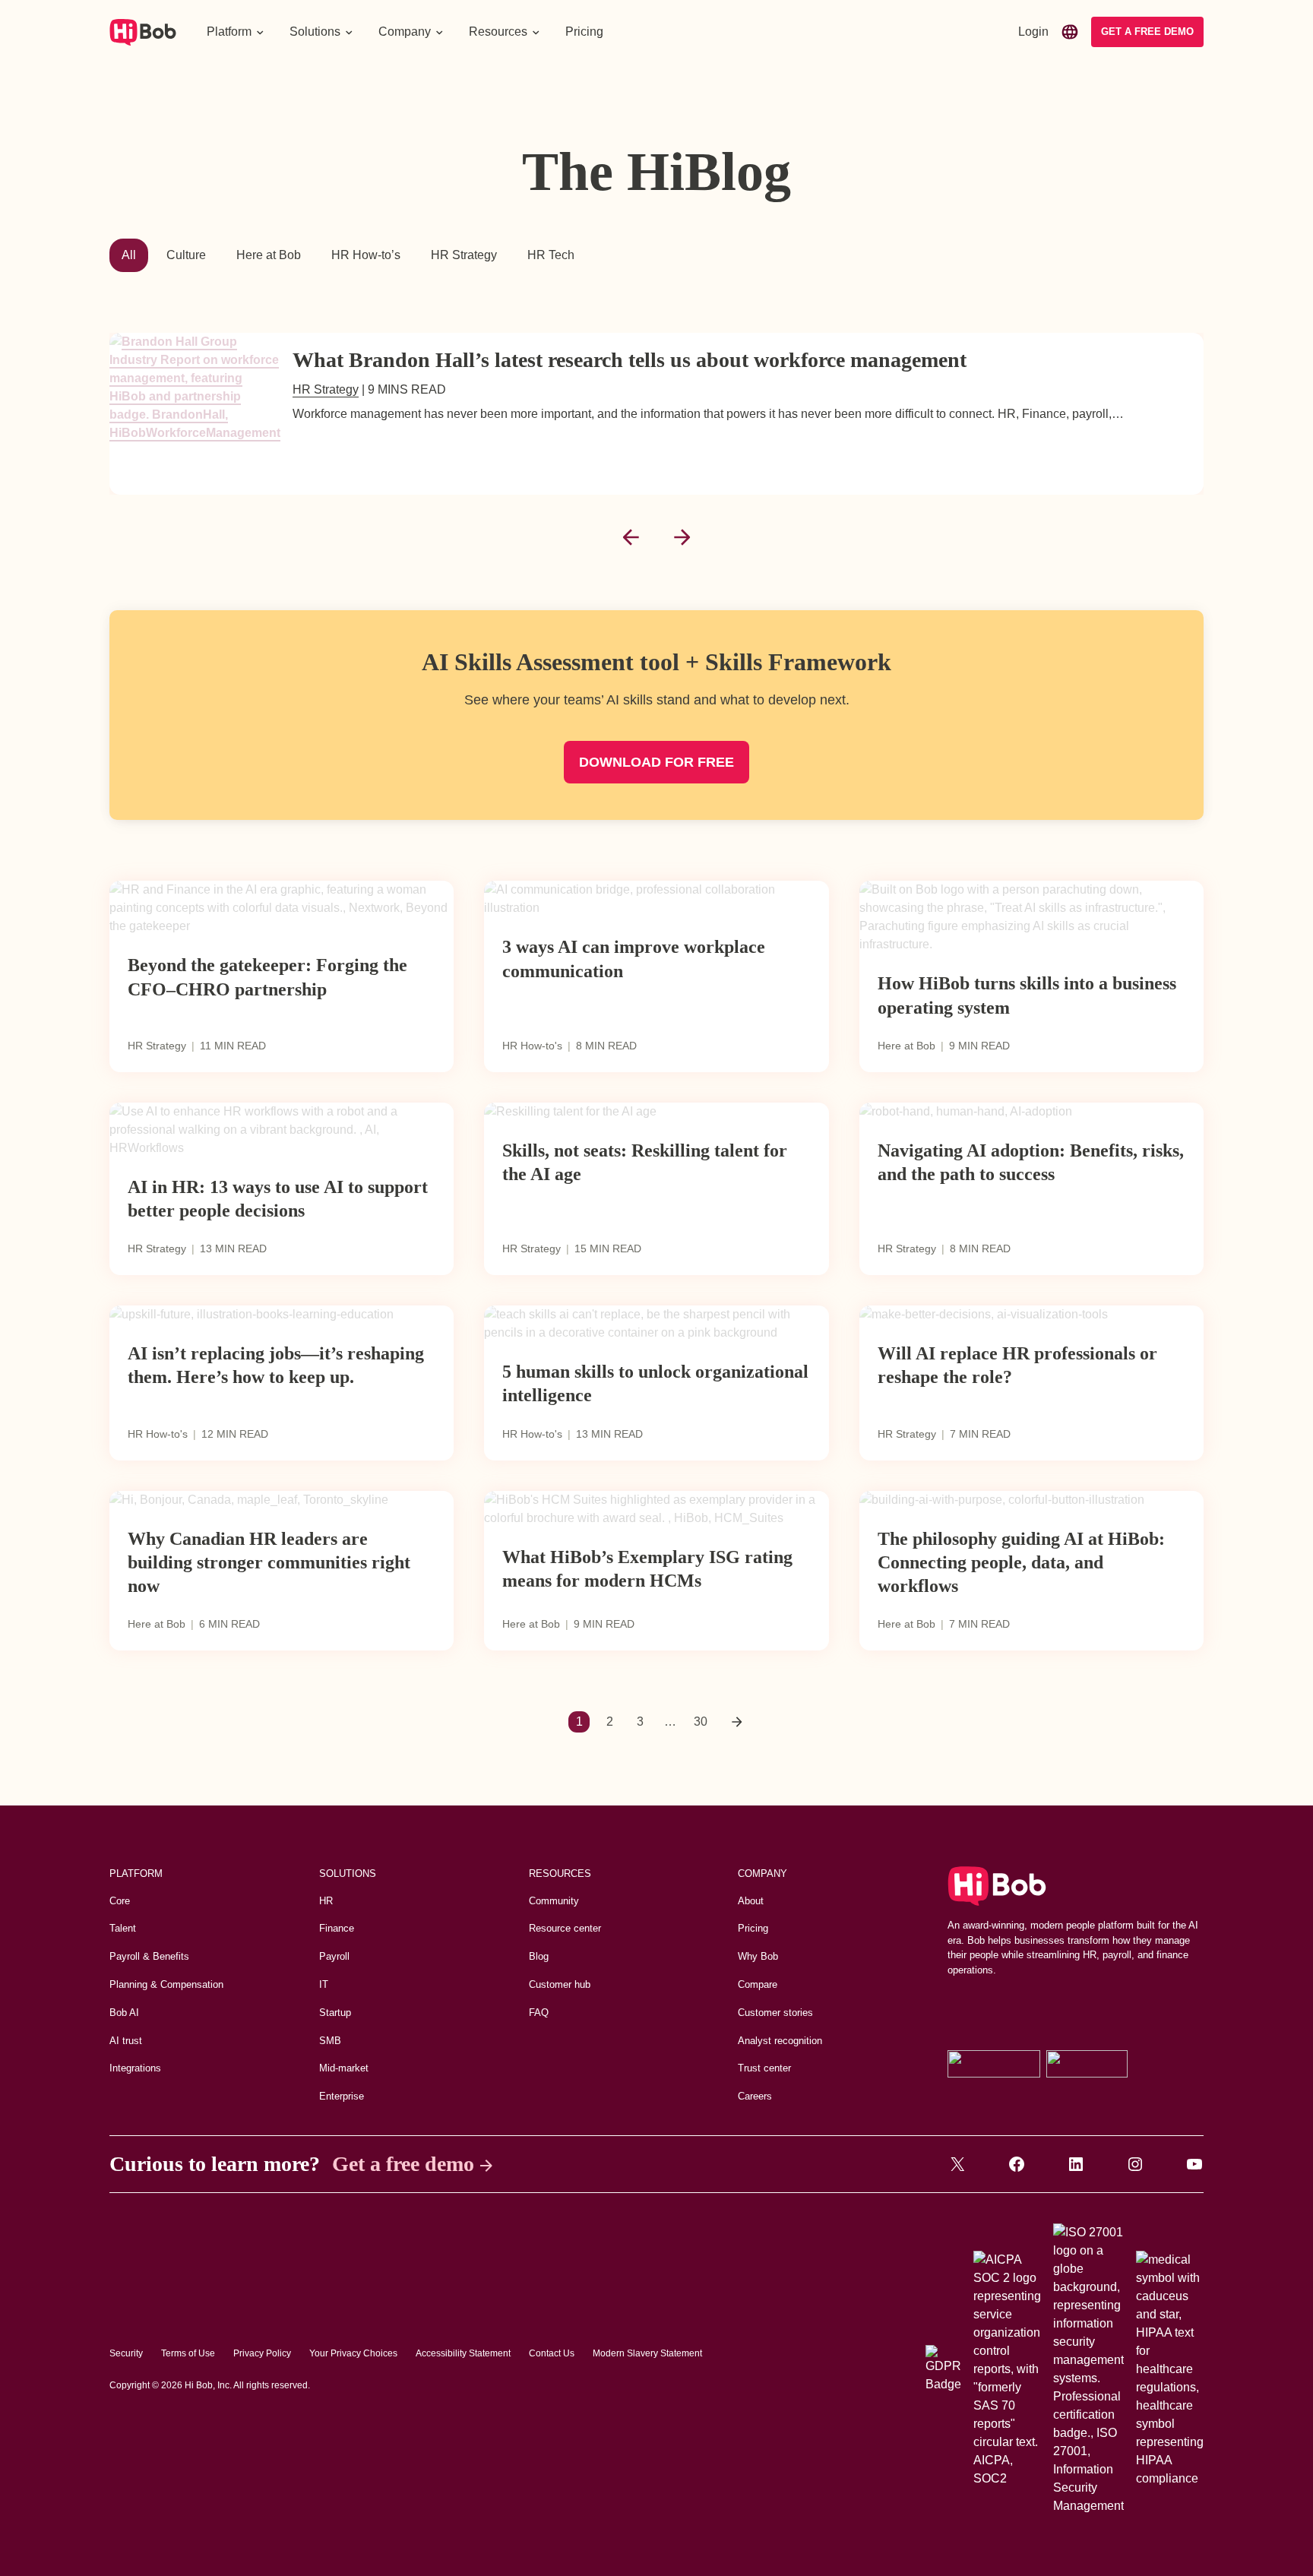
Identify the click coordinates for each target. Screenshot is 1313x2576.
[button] (236, 32)
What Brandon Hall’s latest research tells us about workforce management (630, 360)
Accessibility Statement (463, 2353)
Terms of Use (188, 2353)
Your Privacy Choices (353, 2353)
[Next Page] (737, 1722)
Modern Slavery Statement (647, 2353)
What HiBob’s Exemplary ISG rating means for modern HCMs (647, 1569)
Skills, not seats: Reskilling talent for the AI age (645, 1162)
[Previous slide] (631, 537)
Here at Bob (269, 255)
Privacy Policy (262, 2353)
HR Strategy (464, 255)
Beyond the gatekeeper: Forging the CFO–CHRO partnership (267, 977)
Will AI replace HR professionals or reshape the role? (1017, 1365)
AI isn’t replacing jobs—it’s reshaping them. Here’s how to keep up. (276, 1365)
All (129, 255)
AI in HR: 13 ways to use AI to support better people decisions (278, 1199)
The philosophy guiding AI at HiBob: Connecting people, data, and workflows (1021, 1562)
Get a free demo (403, 2164)
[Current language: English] (1070, 32)
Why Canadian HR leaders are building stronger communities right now (269, 1562)
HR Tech (551, 255)
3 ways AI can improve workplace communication (634, 959)
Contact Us (552, 2353)
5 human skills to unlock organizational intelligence (655, 1383)
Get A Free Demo (1147, 32)
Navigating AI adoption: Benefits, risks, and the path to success (1031, 1162)
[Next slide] (682, 537)
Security (126, 2353)
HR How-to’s (366, 255)
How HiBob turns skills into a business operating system (1027, 995)
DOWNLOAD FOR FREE (656, 762)
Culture (186, 255)
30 (701, 1722)
